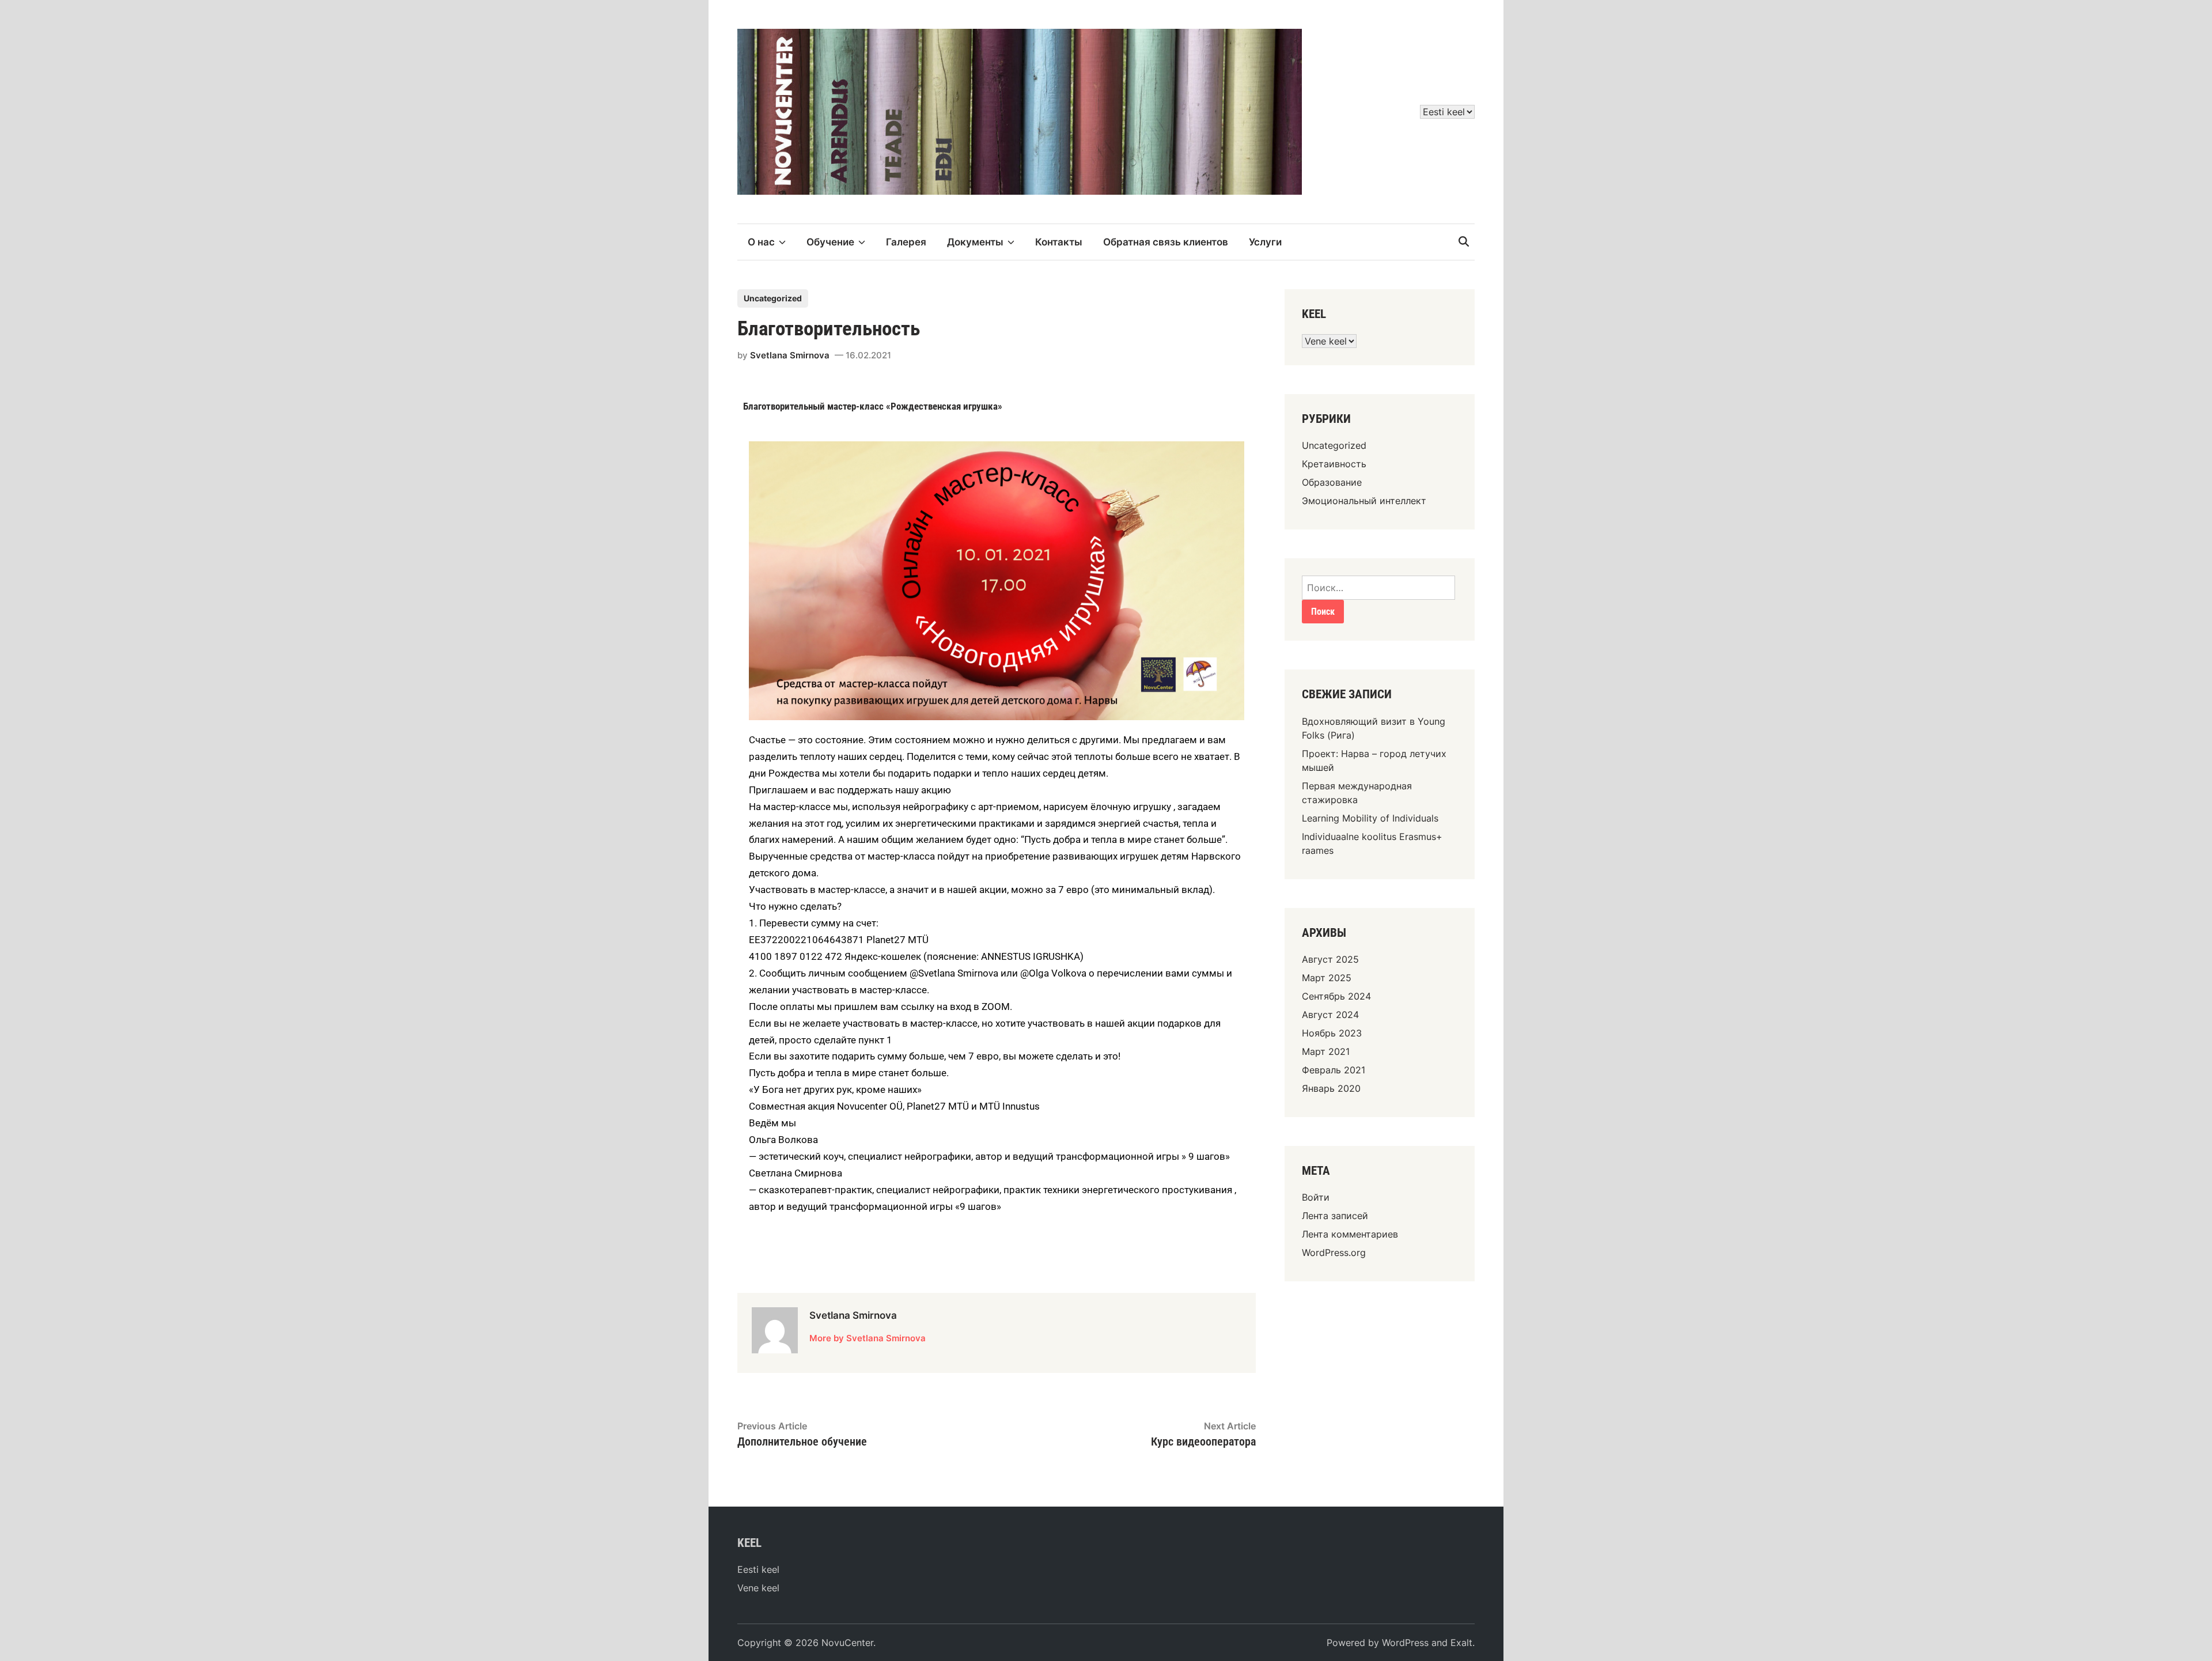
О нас (761, 242)
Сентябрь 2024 (1336, 996)
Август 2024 (1330, 1015)
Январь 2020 (1331, 1088)
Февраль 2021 (1334, 1070)
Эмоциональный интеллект (1364, 501)
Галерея (906, 242)
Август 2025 (1330, 959)
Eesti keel (758, 1569)
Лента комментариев (1350, 1234)
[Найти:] (1378, 588)
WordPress (1405, 1643)
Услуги (1265, 242)
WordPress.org (1334, 1253)
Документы (975, 242)
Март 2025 (1327, 978)
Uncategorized (773, 298)
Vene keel (758, 1588)
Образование (1332, 482)
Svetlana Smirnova (790, 355)
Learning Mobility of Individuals (1370, 818)
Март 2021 (1326, 1051)
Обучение (830, 242)
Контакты (1059, 242)
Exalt (1461, 1643)
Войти (1316, 1197)
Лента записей (1335, 1216)
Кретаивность (1334, 464)
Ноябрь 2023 (1332, 1033)
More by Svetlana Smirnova (868, 1338)
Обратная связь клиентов (1166, 242)
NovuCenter (847, 1643)
